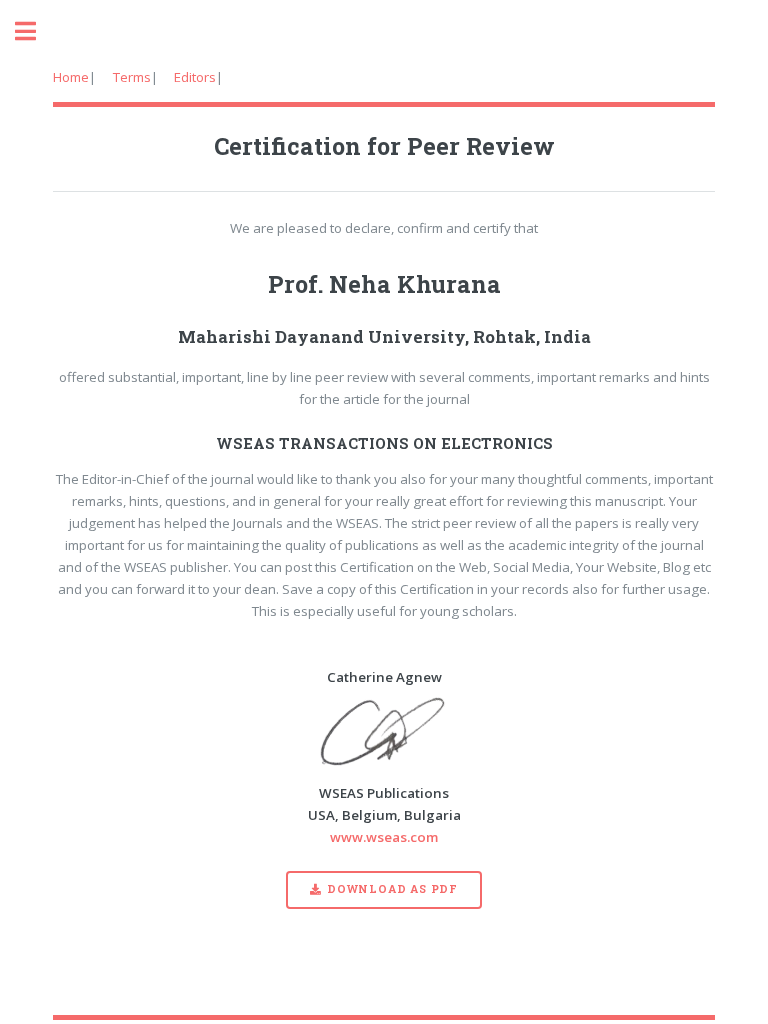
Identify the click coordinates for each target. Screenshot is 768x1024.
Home (71, 77)
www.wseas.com (384, 837)
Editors (195, 77)
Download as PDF (392, 889)
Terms (132, 77)
